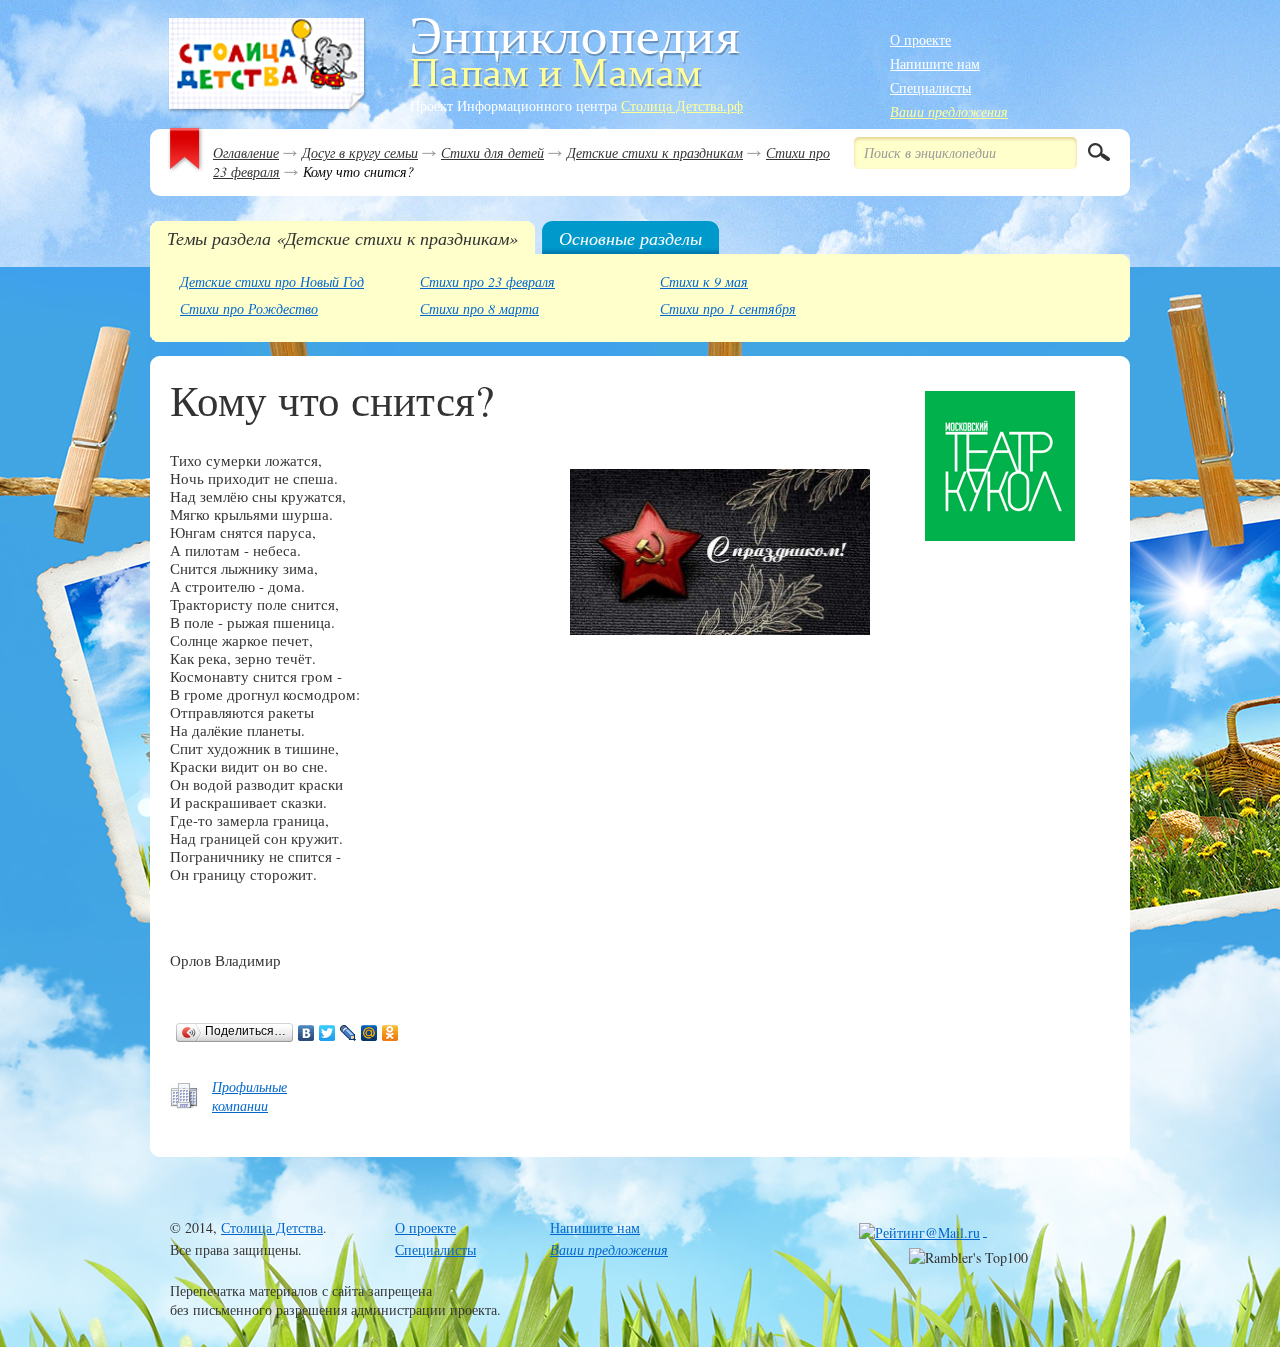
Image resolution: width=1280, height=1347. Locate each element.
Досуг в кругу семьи (360, 152)
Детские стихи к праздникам (655, 152)
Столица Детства (272, 1227)
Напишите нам (935, 63)
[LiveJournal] (348, 1033)
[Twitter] (327, 1033)
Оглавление (246, 152)
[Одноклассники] (390, 1033)
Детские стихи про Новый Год (272, 281)
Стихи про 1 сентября (728, 308)
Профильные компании (249, 1096)
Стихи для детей (492, 152)
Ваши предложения (949, 111)
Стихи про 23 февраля (487, 281)
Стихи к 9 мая (704, 281)
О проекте (920, 39)
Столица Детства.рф (682, 105)
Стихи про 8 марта (479, 308)
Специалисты (930, 87)
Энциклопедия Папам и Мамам (267, 65)
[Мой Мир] (369, 1033)
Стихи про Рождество (249, 308)
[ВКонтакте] (306, 1033)
